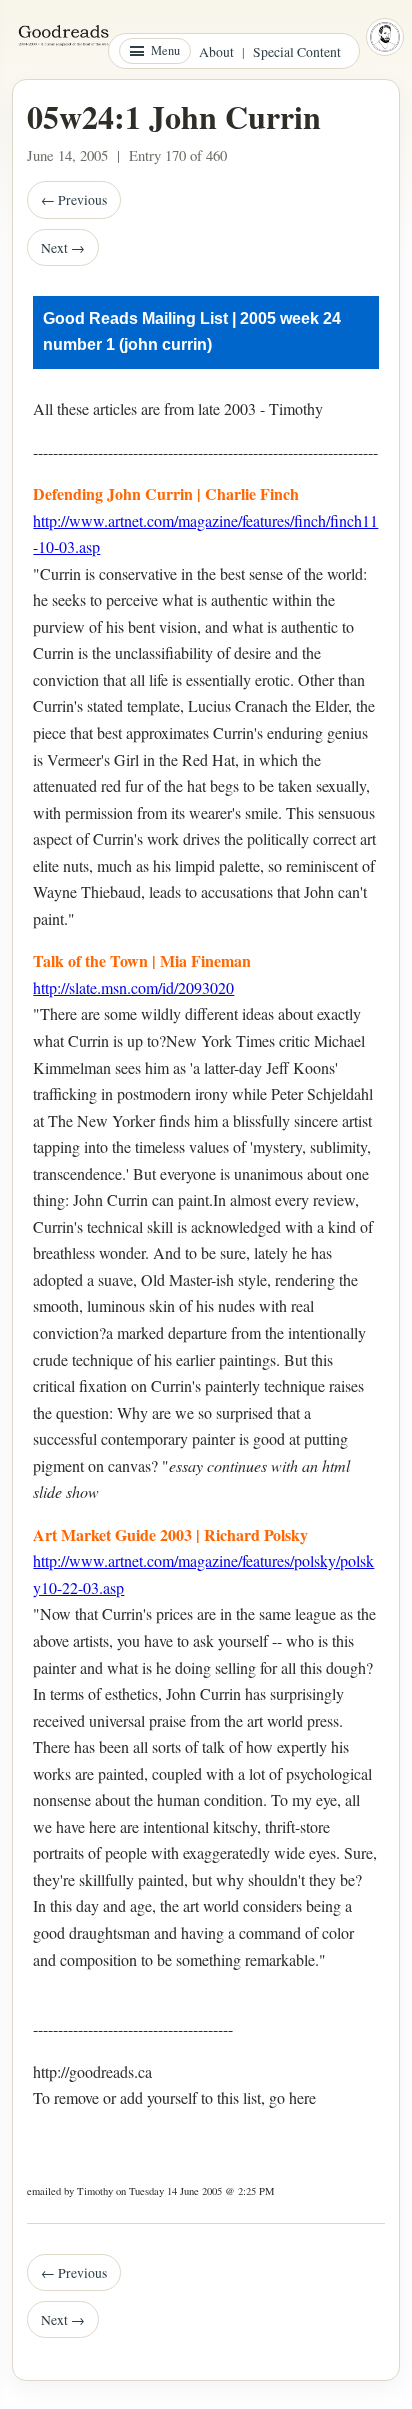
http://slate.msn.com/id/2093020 (133, 987)
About (216, 51)
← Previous (74, 199)
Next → (63, 247)
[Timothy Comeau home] (385, 37)
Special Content (297, 51)
